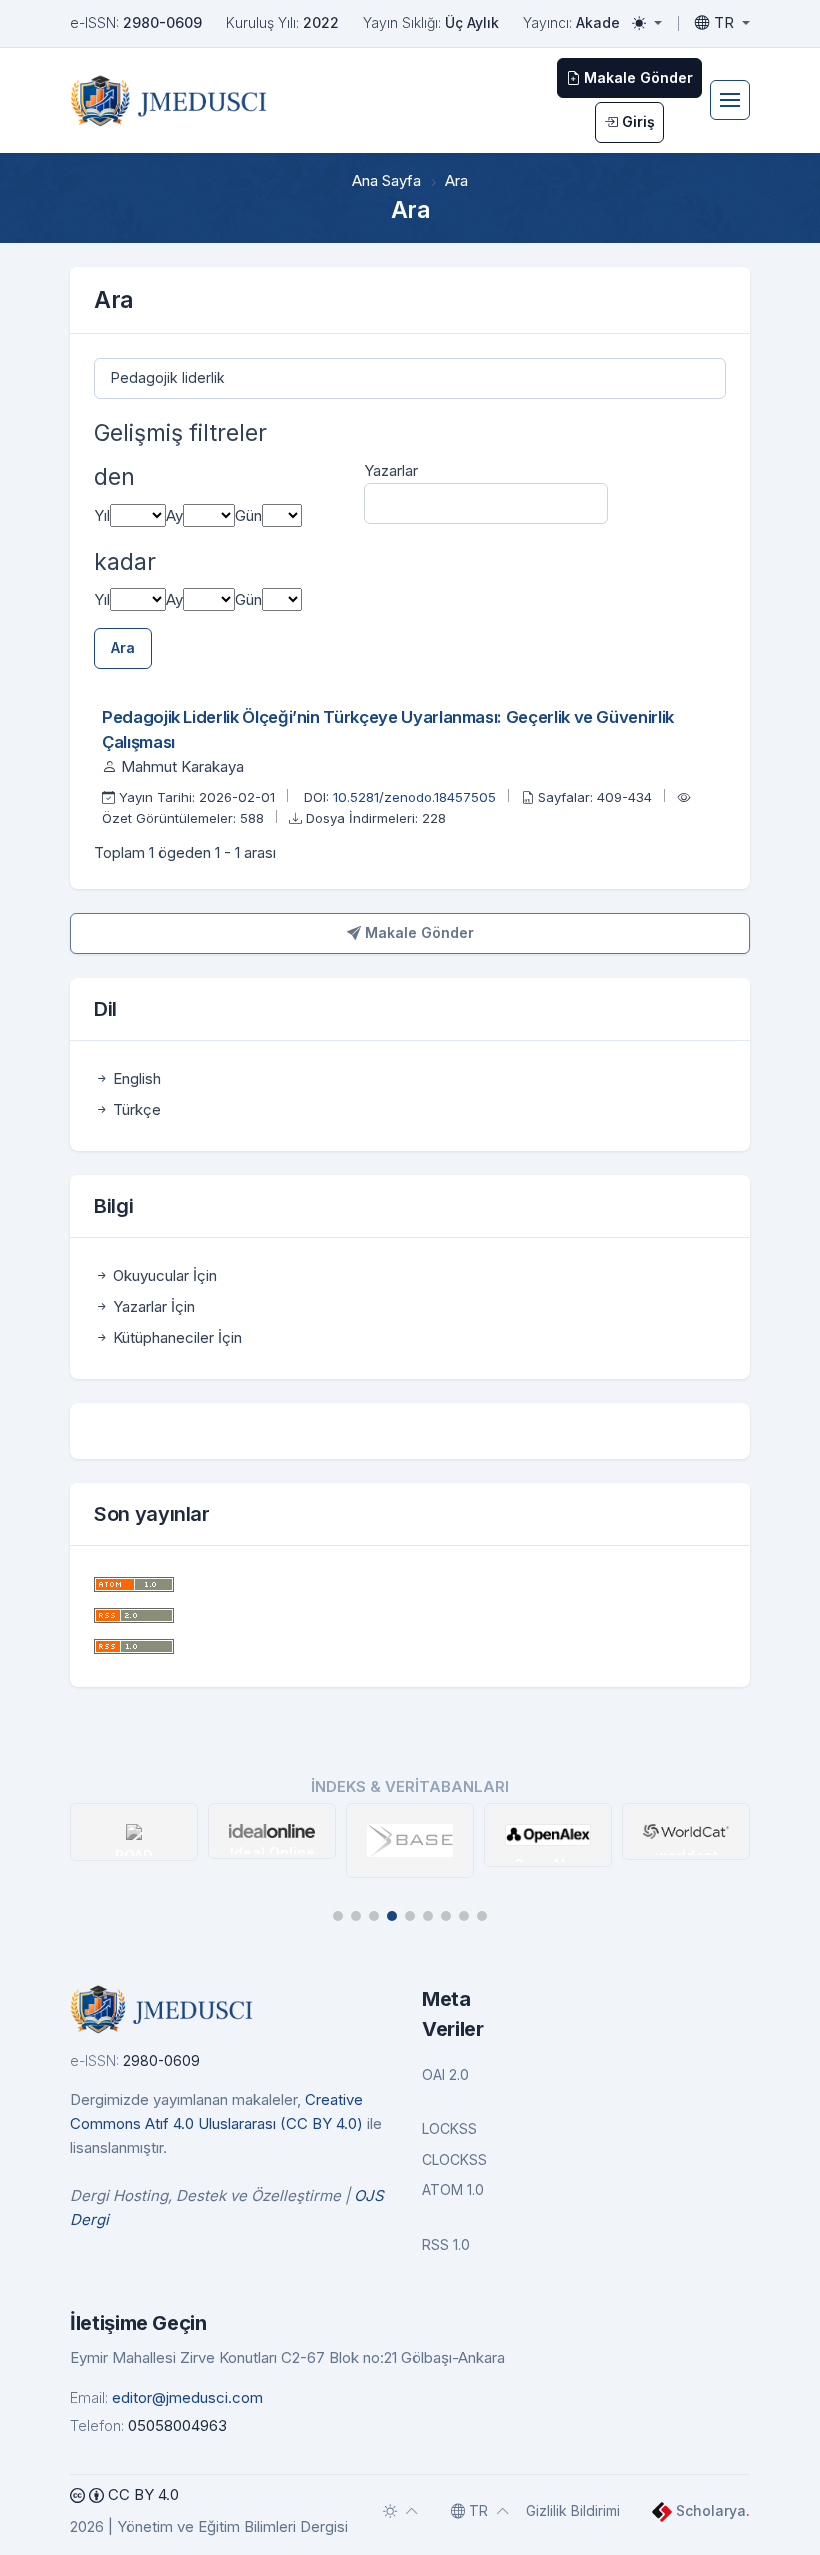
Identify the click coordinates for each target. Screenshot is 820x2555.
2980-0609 (162, 22)
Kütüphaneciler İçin (175, 1337)
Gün (248, 515)
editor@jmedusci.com (187, 2397)
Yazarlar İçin (152, 1306)
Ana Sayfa (386, 180)
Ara (123, 647)
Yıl (102, 515)
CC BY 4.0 (141, 2494)
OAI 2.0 (445, 2074)
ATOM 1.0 (453, 2189)
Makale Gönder (417, 932)
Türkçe (135, 1109)
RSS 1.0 (446, 2244)
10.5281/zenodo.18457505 (416, 797)
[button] (338, 1916)
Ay (174, 515)
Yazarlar (391, 470)
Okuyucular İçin (163, 1275)
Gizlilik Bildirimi (573, 2510)
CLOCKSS (454, 2159)
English (135, 1078)
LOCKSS (449, 2128)
